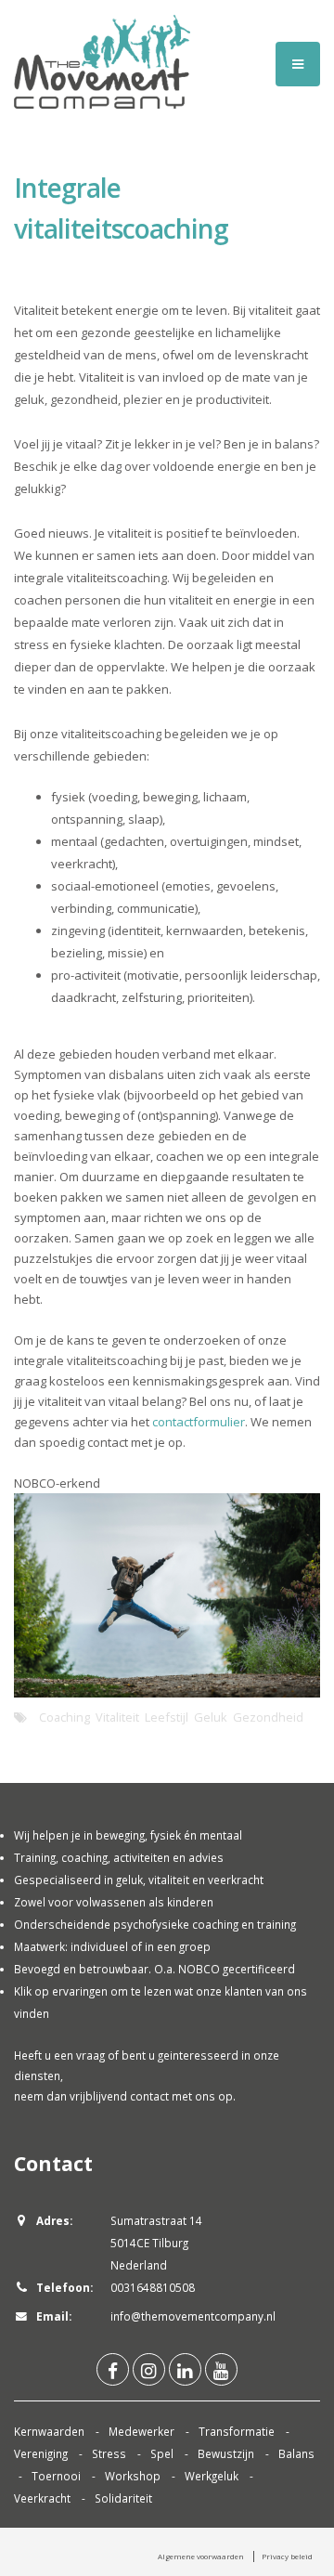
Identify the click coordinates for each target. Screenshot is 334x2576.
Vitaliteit (117, 1717)
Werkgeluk (212, 2476)
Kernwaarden (49, 2431)
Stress (109, 2453)
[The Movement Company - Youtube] (221, 2369)
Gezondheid (268, 1717)
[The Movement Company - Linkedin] (185, 2369)
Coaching (64, 1717)
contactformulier (199, 1422)
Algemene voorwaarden (201, 2556)
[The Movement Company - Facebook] (113, 2369)
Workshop (133, 2476)
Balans (296, 2453)
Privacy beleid (287, 2556)
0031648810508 (153, 2287)
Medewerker (141, 2431)
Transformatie (237, 2431)
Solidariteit (123, 2498)
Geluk (211, 1717)
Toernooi (56, 2476)
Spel (162, 2453)
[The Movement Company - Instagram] (149, 2369)
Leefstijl (167, 1717)
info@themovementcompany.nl (193, 2316)
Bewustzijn (226, 2453)
